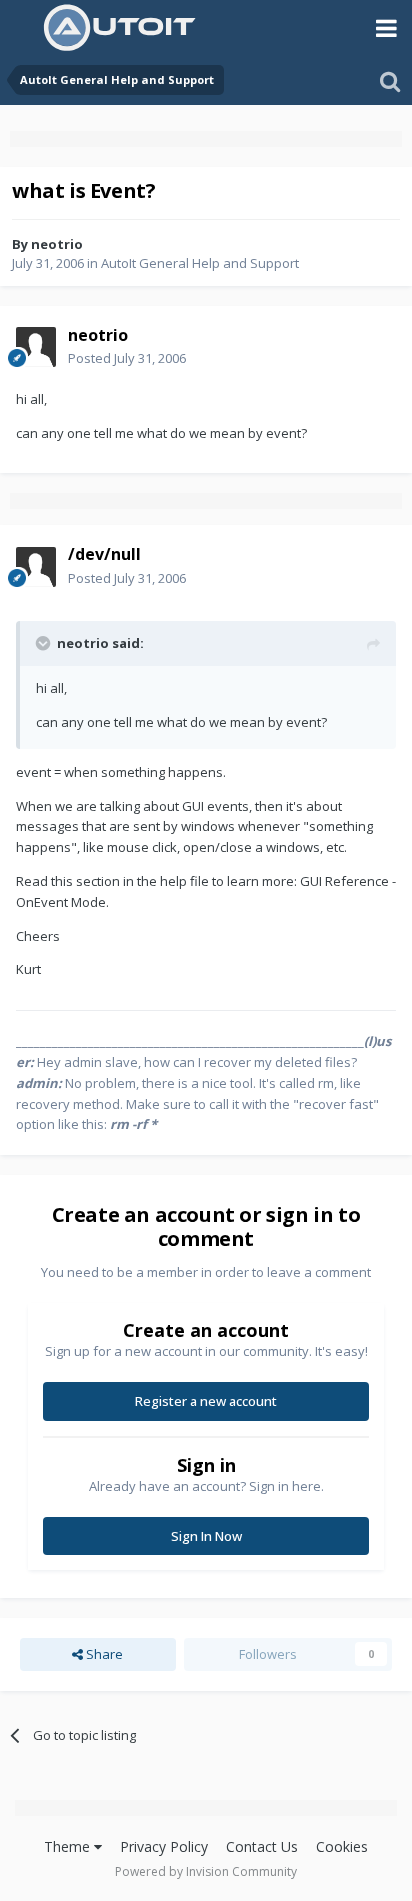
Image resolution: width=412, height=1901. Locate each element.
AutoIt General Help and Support (200, 263)
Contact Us (262, 1846)
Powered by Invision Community (206, 1871)
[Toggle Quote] (45, 643)
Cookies (342, 1846)
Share (103, 1654)
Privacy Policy (164, 1846)
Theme (69, 1846)
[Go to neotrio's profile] (36, 347)
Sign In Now (206, 1536)
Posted (127, 358)
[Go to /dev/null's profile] (36, 567)
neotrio (57, 244)
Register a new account (206, 1401)
